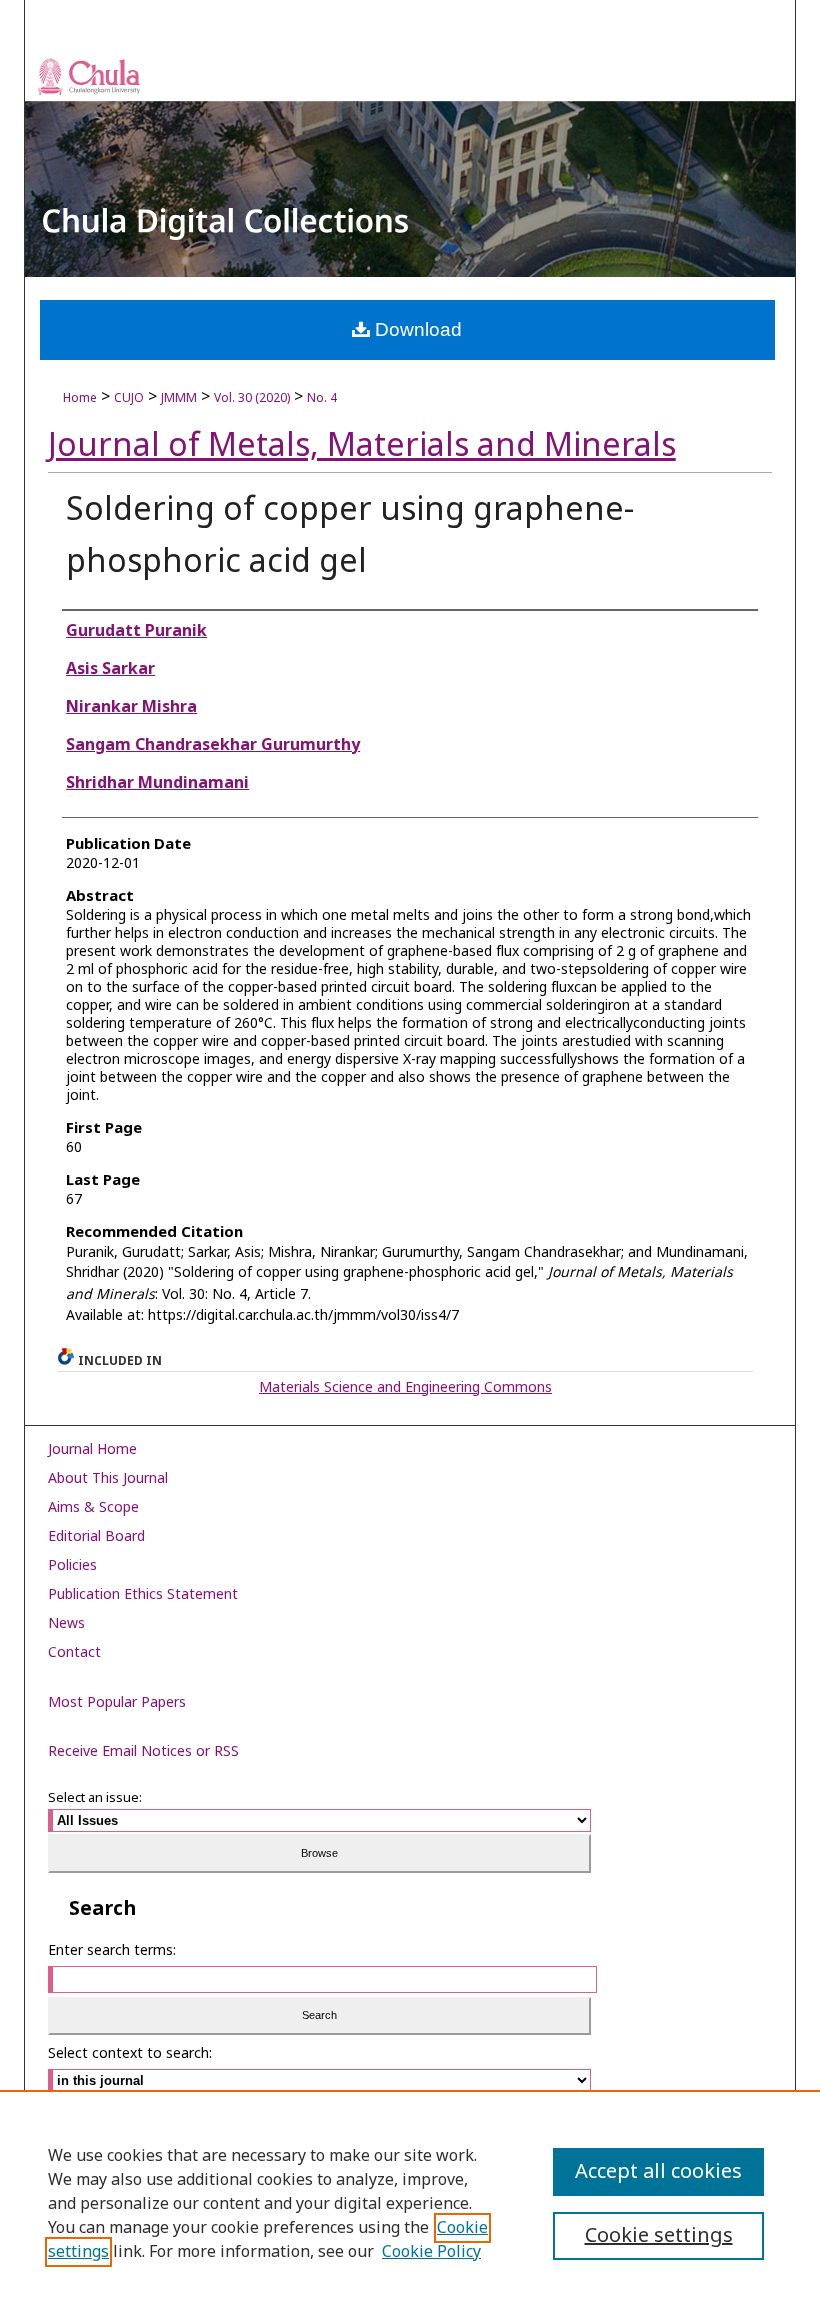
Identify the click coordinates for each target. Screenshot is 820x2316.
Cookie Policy (431, 2252)
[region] (410, 2203)
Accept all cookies (658, 2172)
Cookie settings (659, 2236)
